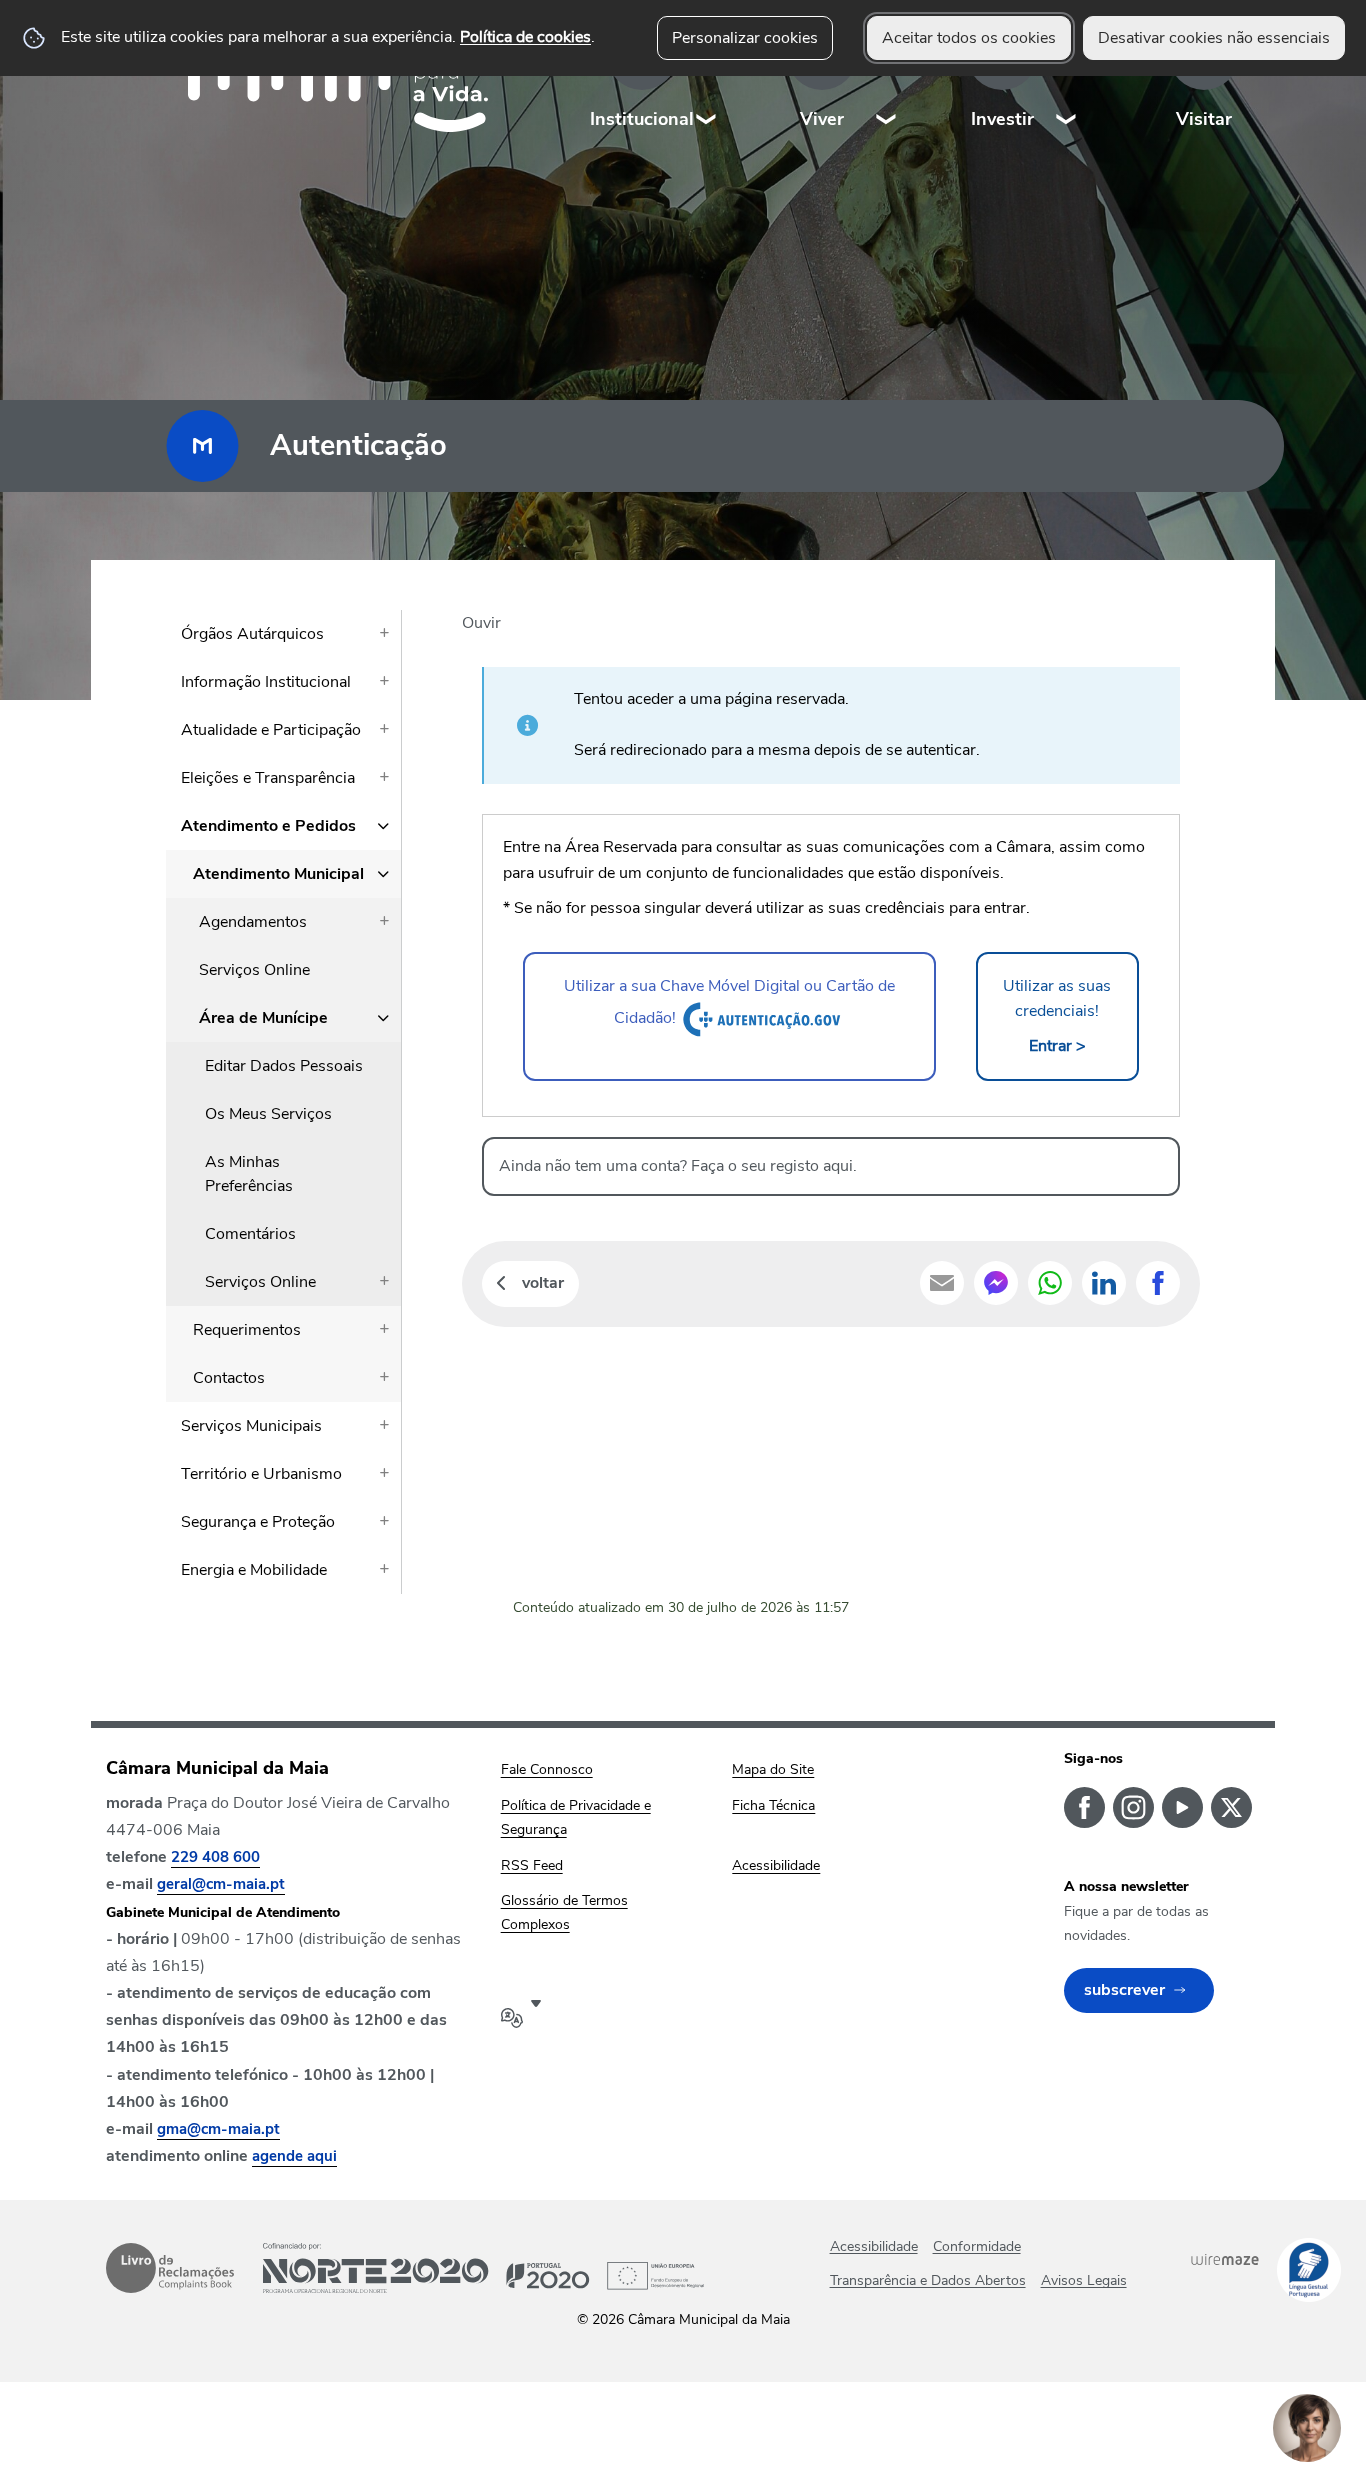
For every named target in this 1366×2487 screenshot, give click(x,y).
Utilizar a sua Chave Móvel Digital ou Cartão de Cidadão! (729, 1002)
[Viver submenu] (887, 79)
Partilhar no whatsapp (1050, 1283)
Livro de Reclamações (170, 2268)
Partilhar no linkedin (1104, 1283)
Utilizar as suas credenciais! (1057, 1016)
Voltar (543, 1283)
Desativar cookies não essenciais (1214, 38)
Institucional (642, 119)
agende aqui (294, 2156)
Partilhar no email (942, 1283)
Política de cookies (525, 37)
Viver (822, 119)
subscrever (1124, 1990)
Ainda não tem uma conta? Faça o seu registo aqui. (678, 1166)
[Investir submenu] (1067, 79)
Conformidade (977, 2246)
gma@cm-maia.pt (218, 2129)
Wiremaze (1225, 2259)
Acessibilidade (874, 2246)
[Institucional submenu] (707, 79)
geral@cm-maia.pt (221, 1884)
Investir (1002, 119)
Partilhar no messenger (996, 1283)
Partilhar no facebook (1158, 1283)
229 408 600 (215, 1857)
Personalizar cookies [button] (745, 38)
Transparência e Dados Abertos (928, 2280)
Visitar (1204, 119)
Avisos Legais (1084, 2280)
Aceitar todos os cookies (969, 38)
